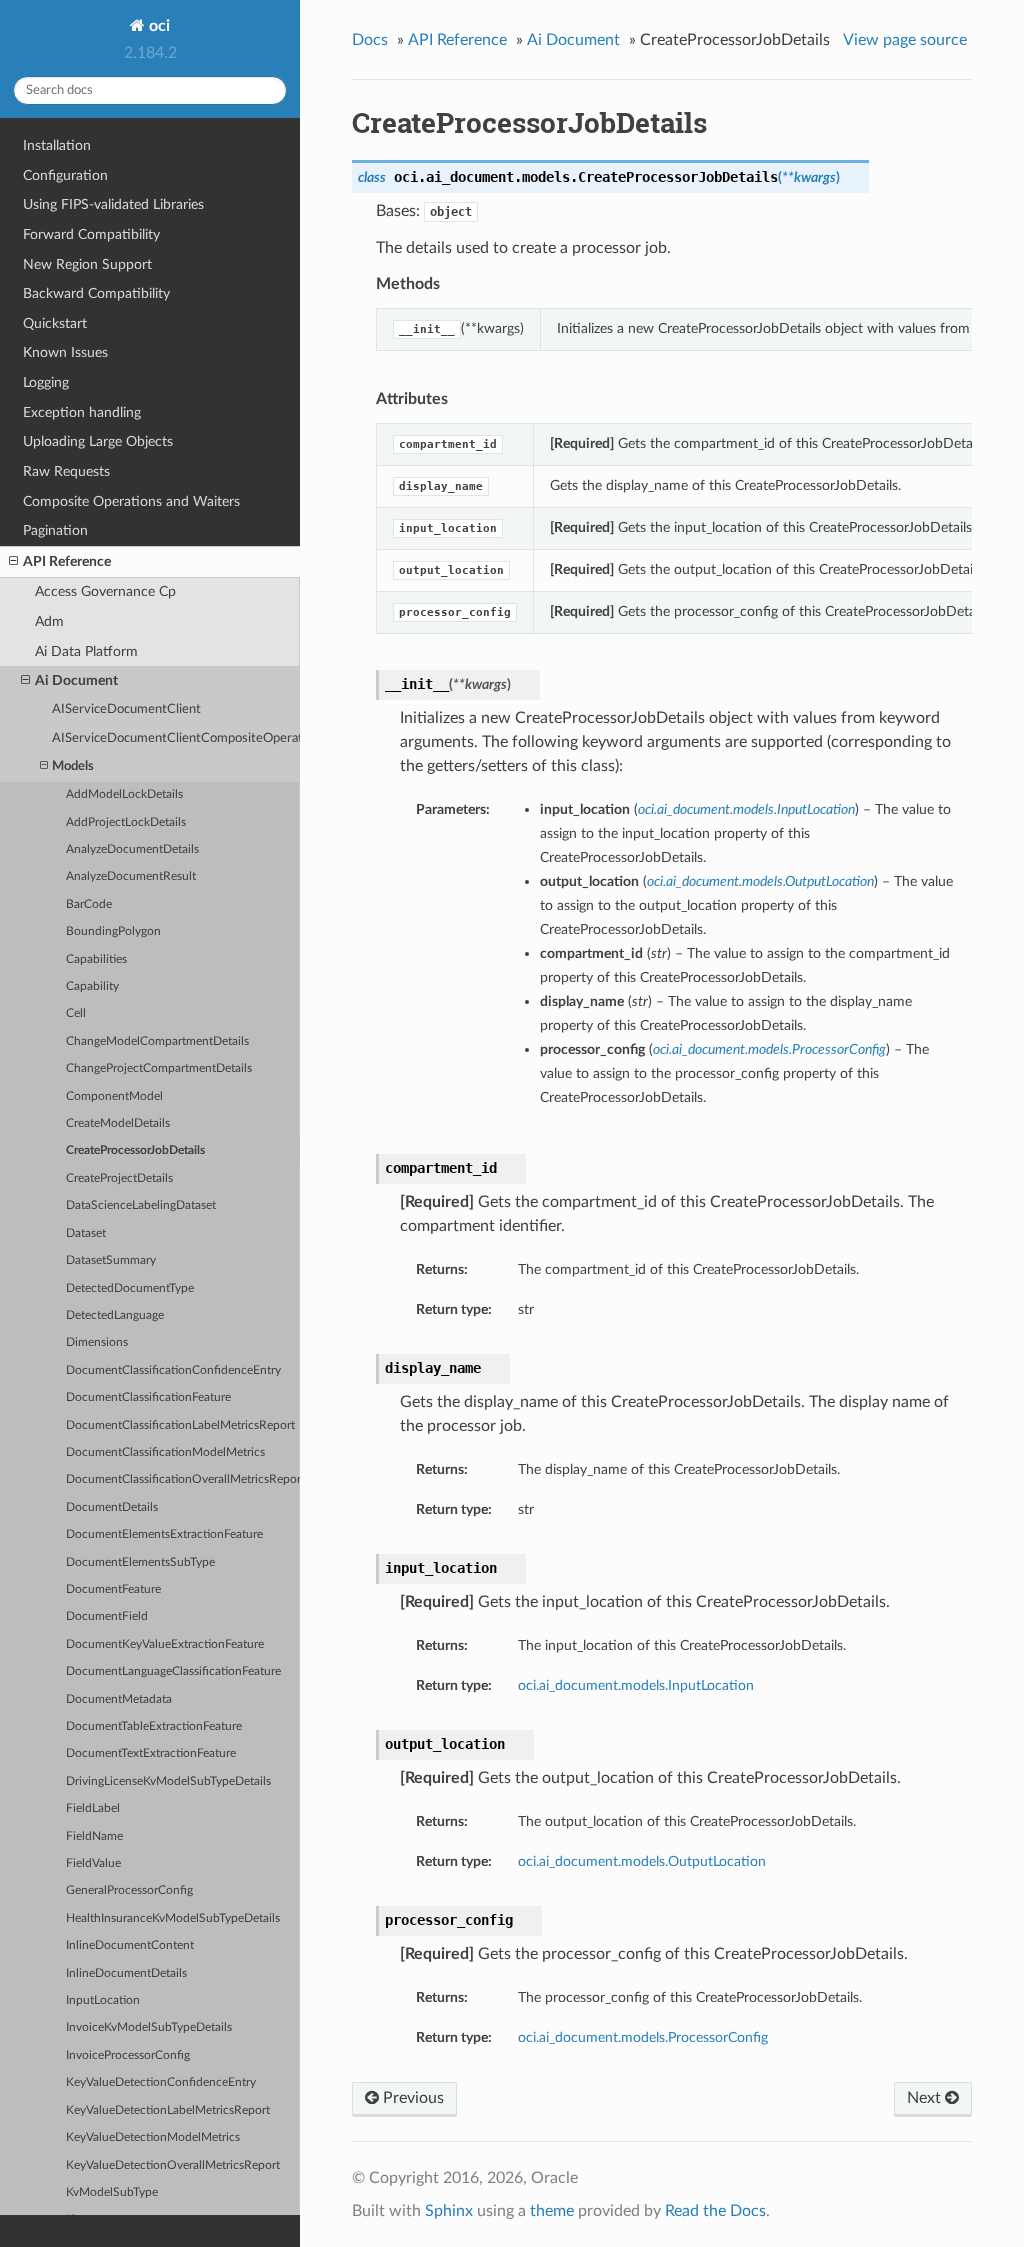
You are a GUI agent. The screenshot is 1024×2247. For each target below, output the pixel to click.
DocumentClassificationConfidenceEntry (173, 1370)
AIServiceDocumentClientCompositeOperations (176, 738)
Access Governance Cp (105, 591)
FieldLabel (93, 1808)
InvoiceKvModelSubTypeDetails (149, 2027)
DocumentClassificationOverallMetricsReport (183, 1479)
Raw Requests (66, 471)
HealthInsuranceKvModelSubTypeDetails (173, 1918)
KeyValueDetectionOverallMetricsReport (173, 2165)
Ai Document (76, 680)
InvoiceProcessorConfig (128, 2055)
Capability (92, 986)
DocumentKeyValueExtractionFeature (165, 1644)
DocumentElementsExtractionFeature (164, 1534)
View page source (905, 40)
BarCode (89, 904)
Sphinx (449, 2211)
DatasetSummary (111, 1260)
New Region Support (87, 264)
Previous (411, 2098)
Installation (57, 145)
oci (157, 26)
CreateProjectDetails (119, 1178)
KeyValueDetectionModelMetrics (153, 2137)
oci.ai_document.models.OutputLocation (642, 1861)
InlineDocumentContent (130, 1945)
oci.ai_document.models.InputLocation (636, 1685)
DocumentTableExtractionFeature (154, 1726)
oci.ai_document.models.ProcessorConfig (643, 2037)
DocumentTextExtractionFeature (151, 1753)
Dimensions (97, 1342)
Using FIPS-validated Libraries (113, 204)
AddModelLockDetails (124, 794)
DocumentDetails (112, 1507)
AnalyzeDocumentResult (131, 876)
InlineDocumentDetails (126, 1973)
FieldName (94, 1836)
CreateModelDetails (118, 1123)
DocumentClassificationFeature (148, 1397)
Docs (370, 40)
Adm (49, 621)
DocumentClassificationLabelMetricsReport (180, 1425)
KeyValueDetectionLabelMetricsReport (168, 2110)
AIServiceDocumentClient (126, 709)
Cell (76, 1013)
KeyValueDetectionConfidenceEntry (161, 2082)
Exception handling (82, 412)
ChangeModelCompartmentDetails (157, 1041)
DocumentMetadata (119, 1699)
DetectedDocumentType (130, 1288)
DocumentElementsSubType (140, 1562)
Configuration (65, 175)
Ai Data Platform (86, 651)
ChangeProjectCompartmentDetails (159, 1068)
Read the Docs (715, 2211)
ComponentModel (114, 1096)
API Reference (67, 561)
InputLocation (103, 2000)
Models (73, 766)
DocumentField (107, 1616)
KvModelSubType (112, 2192)
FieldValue (93, 1863)
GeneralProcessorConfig (129, 1890)
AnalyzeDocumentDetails (132, 849)
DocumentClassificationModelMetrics (165, 1452)
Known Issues (65, 352)
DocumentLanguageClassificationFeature (173, 1671)
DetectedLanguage (115, 1315)
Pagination (55, 530)
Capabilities (96, 959)
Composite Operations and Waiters (131, 501)
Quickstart (55, 323)
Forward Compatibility (91, 234)
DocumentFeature (113, 1589)
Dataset (86, 1233)
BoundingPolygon (113, 931)
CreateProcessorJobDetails (135, 1150)
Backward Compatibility (96, 293)
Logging (46, 382)
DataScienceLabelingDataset (141, 1205)
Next (926, 2098)
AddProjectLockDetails (126, 822)
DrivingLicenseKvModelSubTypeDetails (168, 1781)
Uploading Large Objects (98, 441)
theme (552, 2211)
